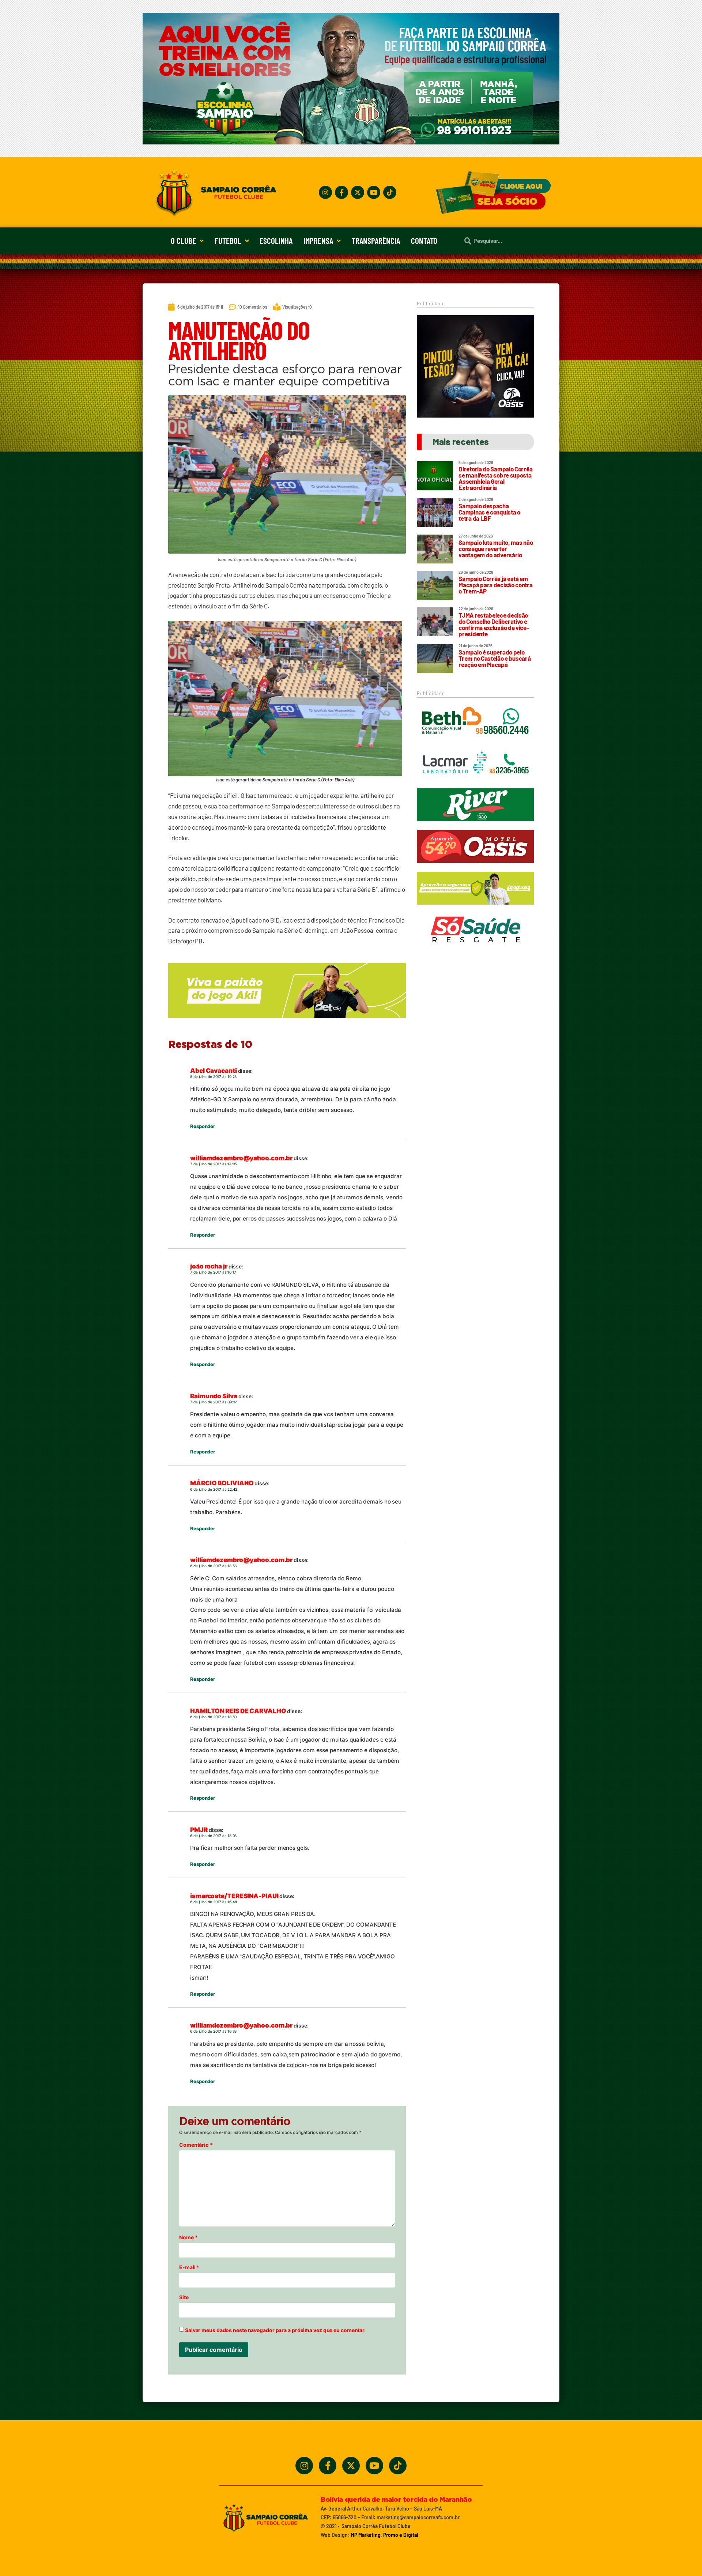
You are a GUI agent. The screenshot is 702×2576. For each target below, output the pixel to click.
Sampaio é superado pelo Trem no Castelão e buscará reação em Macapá (495, 658)
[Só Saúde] (475, 949)
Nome (188, 2237)
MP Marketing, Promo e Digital (384, 2535)
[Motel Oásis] (475, 415)
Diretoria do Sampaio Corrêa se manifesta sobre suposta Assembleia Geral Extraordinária (495, 478)
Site (184, 2297)
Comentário (196, 2145)
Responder (203, 1126)
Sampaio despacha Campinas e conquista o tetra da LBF (489, 512)
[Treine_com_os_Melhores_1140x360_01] (351, 142)
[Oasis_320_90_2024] (475, 866)
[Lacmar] (475, 783)
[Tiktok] (390, 192)
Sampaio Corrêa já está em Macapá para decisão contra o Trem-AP (495, 585)
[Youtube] (374, 192)
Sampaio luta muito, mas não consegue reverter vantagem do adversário (496, 548)
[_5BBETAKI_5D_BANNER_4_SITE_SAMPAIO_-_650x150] (287, 1021)
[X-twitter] (358, 192)
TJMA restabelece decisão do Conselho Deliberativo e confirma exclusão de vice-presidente (494, 624)
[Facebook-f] (341, 192)
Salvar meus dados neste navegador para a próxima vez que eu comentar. (275, 2330)
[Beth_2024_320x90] (475, 741)
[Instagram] (325, 192)
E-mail (189, 2267)
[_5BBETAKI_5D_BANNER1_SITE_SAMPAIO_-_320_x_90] (475, 908)
